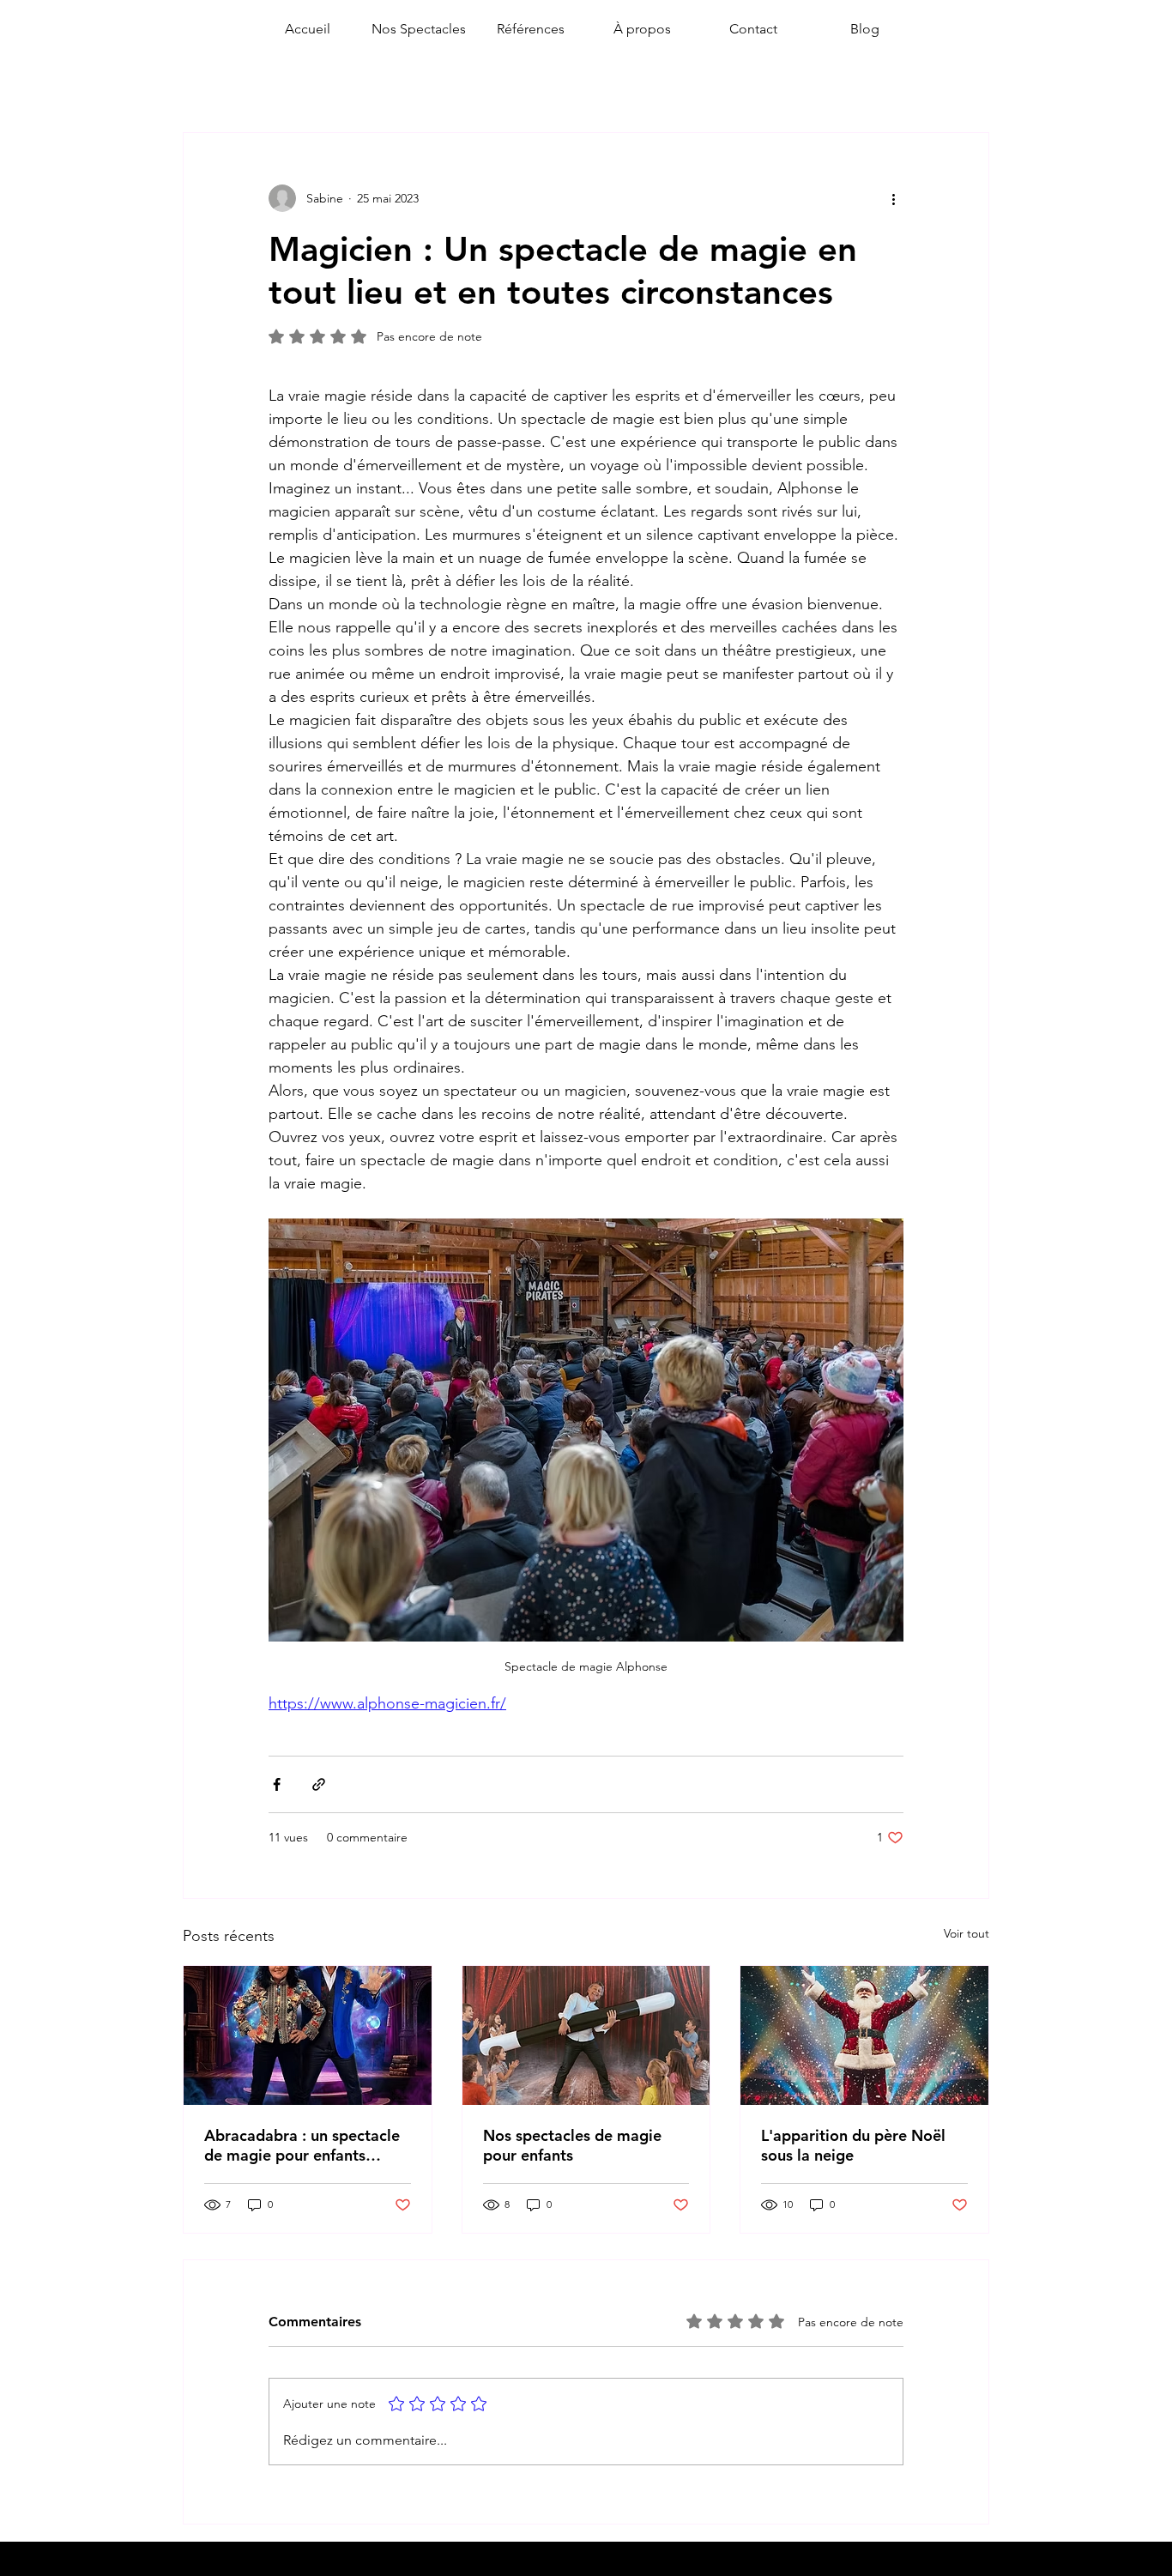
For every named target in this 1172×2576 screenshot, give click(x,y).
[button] (419, 29)
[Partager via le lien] (319, 1784)
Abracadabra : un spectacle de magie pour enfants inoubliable (302, 2145)
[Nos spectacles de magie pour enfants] (586, 2035)
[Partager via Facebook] (277, 1784)
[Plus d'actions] (893, 198)
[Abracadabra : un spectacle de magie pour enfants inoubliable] (308, 2035)
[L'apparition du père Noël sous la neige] (864, 2035)
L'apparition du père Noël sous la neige (853, 2145)
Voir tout (967, 1933)
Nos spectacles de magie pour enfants (572, 2145)
